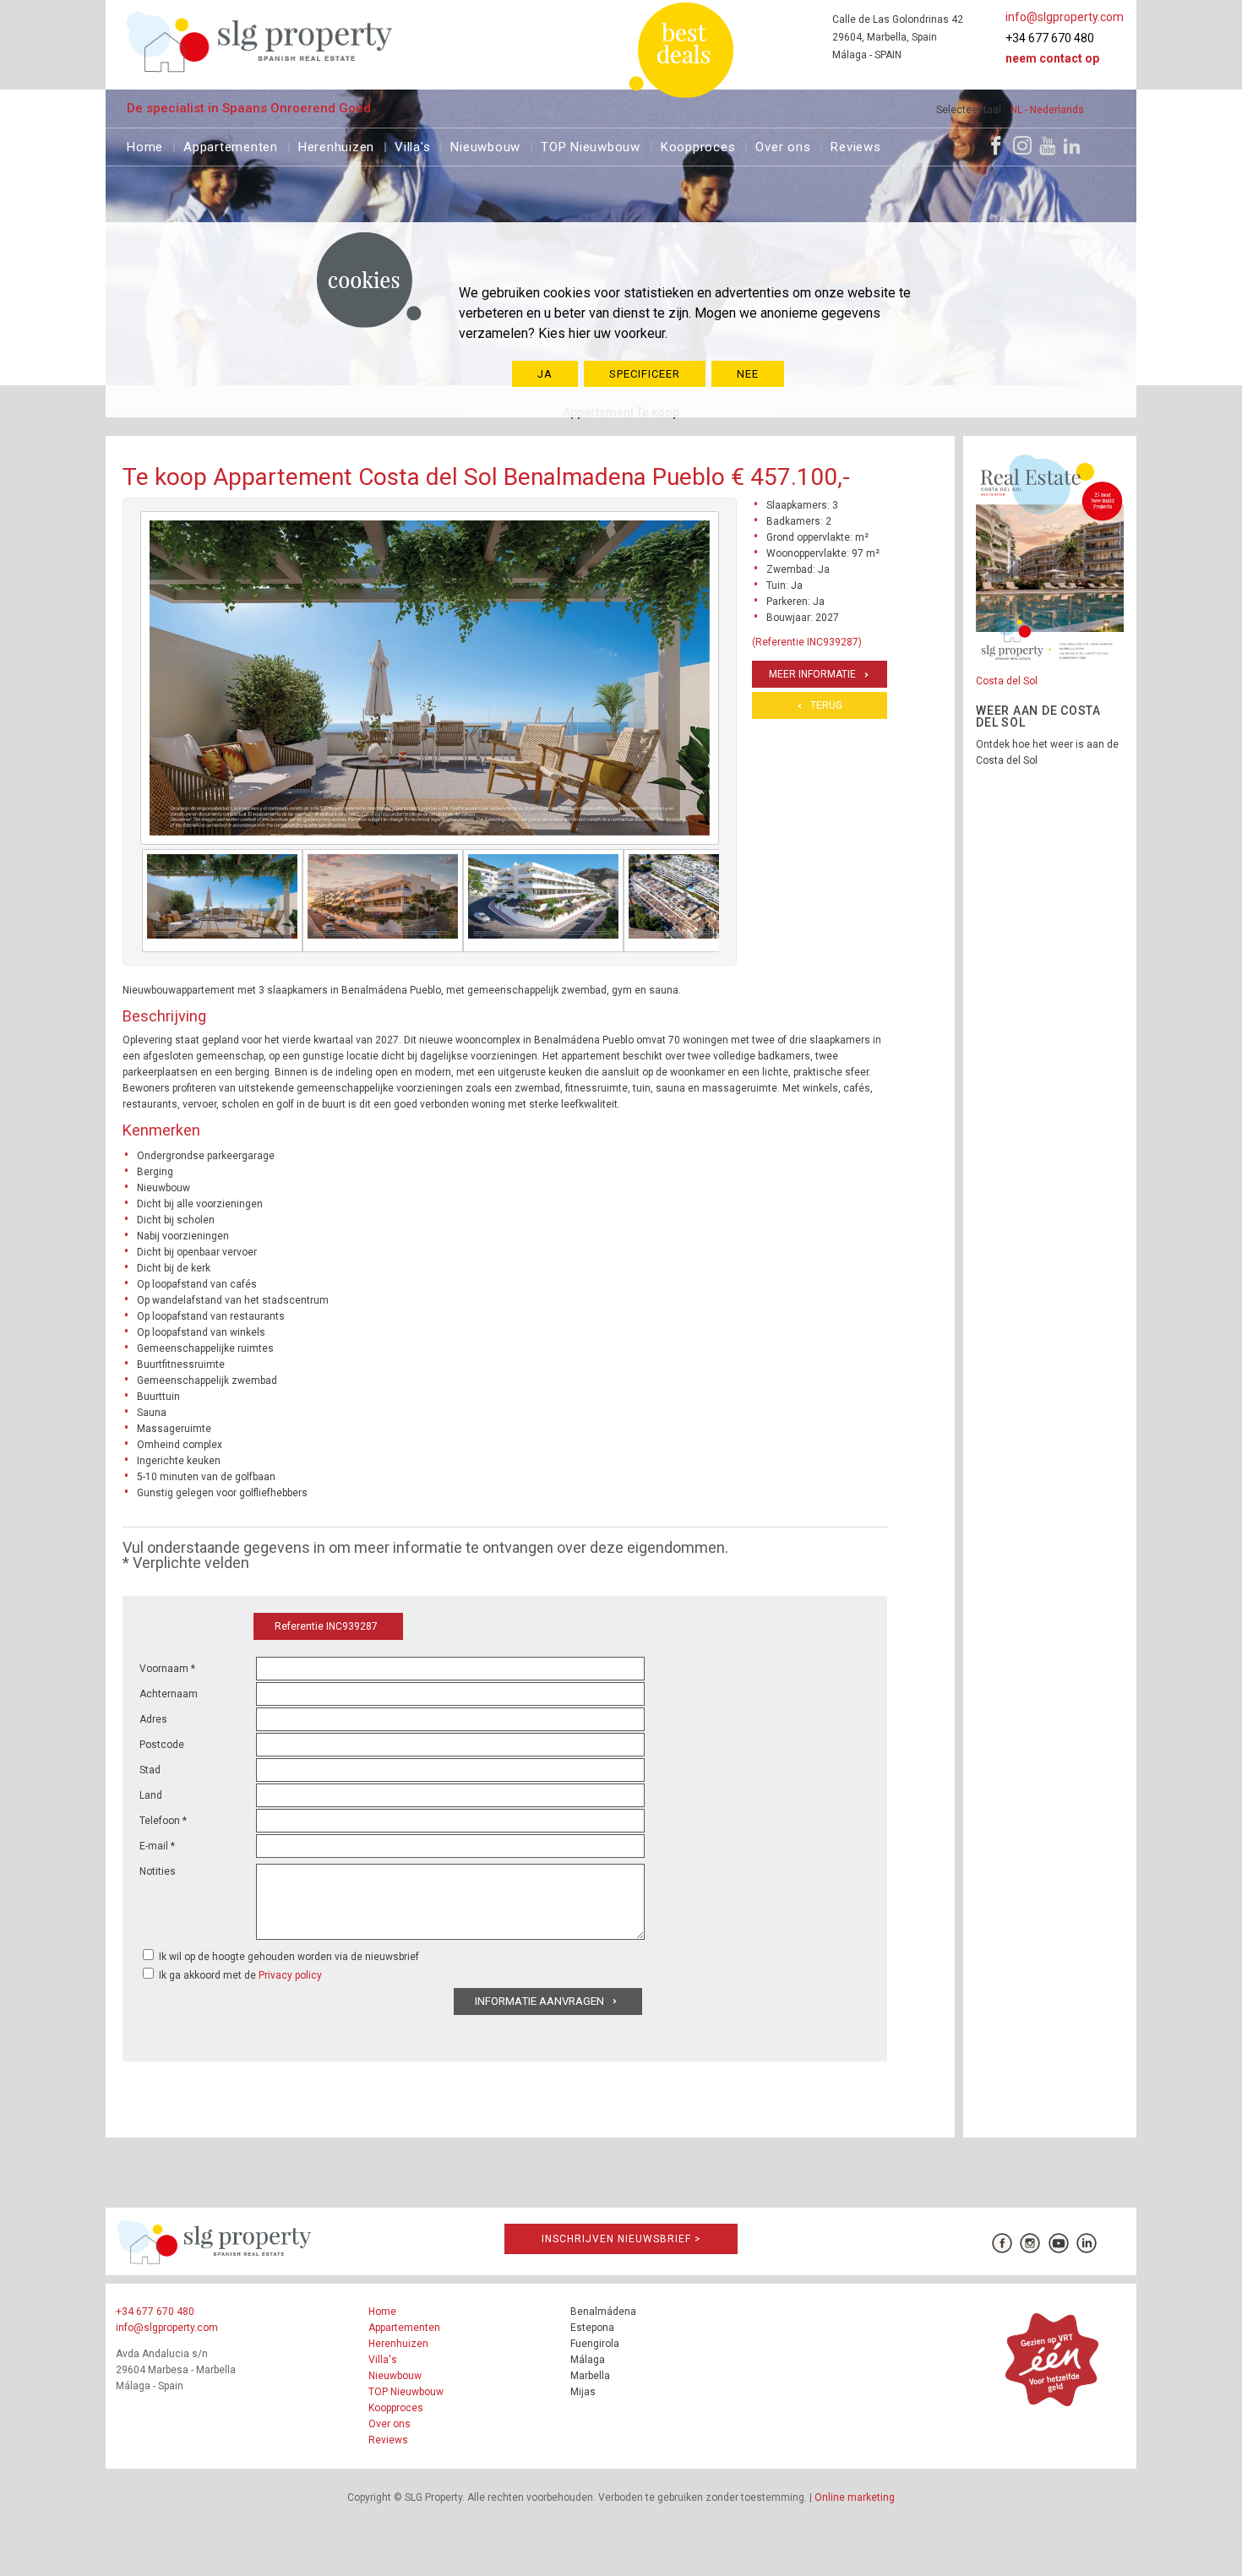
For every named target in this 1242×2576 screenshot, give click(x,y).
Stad (150, 1770)
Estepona (592, 2328)
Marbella (590, 2376)
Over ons (783, 145)
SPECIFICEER (645, 374)
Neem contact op (1052, 58)
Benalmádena (603, 2312)
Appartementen (231, 145)
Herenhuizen (336, 145)
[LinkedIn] (1072, 145)
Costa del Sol (1007, 681)
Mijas (583, 2392)
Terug (826, 705)
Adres (153, 1719)
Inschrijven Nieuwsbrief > (621, 2239)
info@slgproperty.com (1065, 17)
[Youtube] (1047, 145)
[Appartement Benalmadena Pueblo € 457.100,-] (222, 901)
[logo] (260, 42)
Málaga (588, 2360)
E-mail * (157, 1846)
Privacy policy (290, 1975)
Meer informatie (812, 674)
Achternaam (169, 1694)
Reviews (855, 145)
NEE (748, 374)
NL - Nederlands (1047, 110)
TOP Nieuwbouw (591, 145)
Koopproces (698, 145)
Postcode (162, 1745)
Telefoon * (163, 1821)
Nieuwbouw (485, 145)
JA (545, 374)
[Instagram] (1022, 145)
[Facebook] (996, 145)
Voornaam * (167, 1669)
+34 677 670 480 (1050, 38)
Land (151, 1795)
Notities (158, 1871)
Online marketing (855, 2497)
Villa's (412, 145)
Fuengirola (595, 2344)
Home (145, 145)
